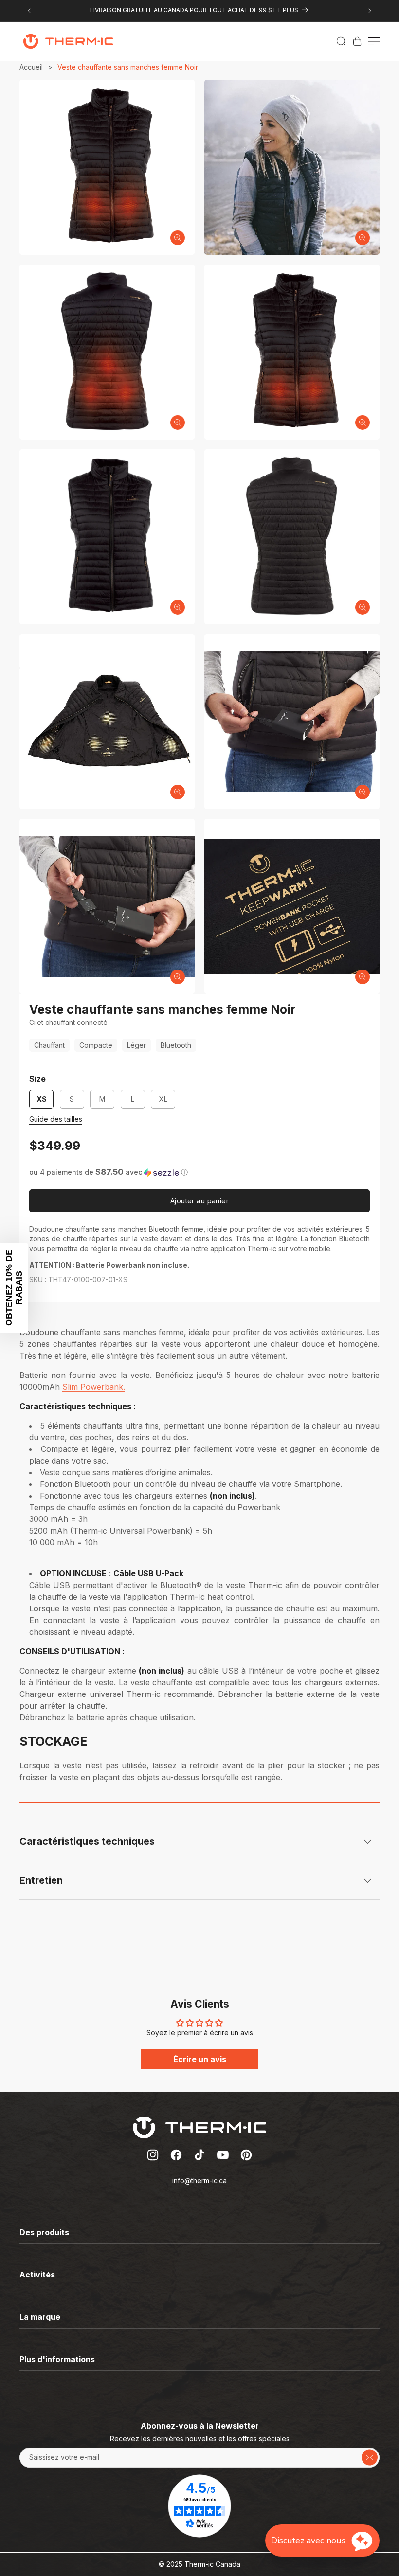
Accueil (31, 67)
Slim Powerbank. (94, 1387)
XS (42, 1099)
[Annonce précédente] (29, 11)
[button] (341, 41)
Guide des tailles (56, 1119)
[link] (357, 41)
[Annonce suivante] (370, 11)
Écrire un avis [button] (200, 2059)
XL (167, 1102)
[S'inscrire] (370, 2458)
